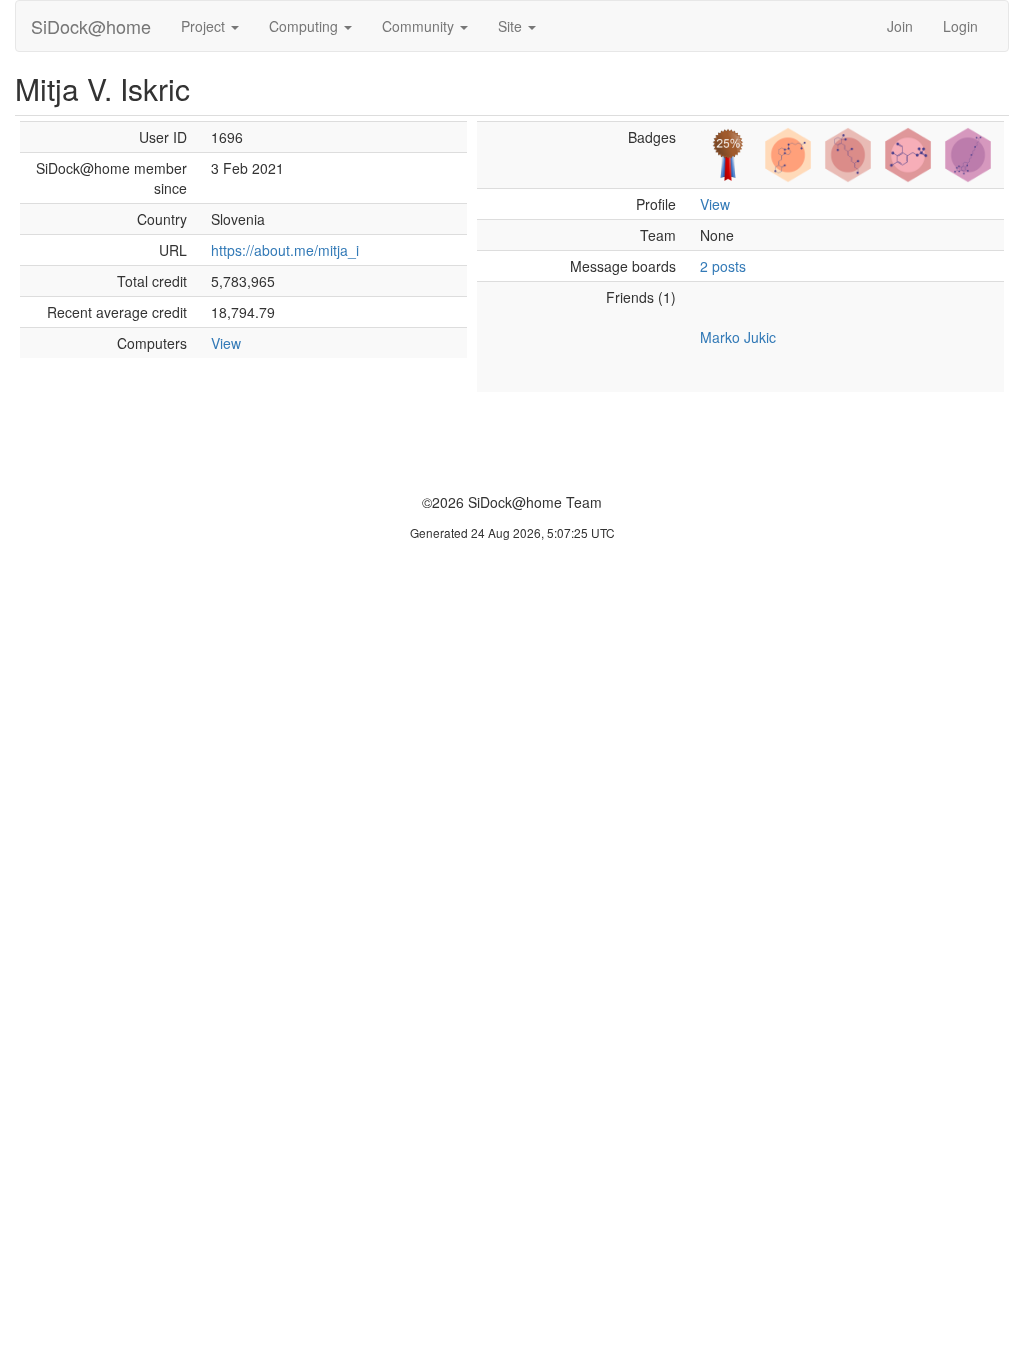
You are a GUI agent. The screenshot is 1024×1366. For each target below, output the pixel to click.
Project (205, 26)
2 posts (723, 266)
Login (960, 26)
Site (512, 26)
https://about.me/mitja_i (285, 250)
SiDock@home (91, 26)
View (226, 343)
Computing (305, 26)
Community (420, 26)
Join (900, 26)
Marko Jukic (738, 337)
